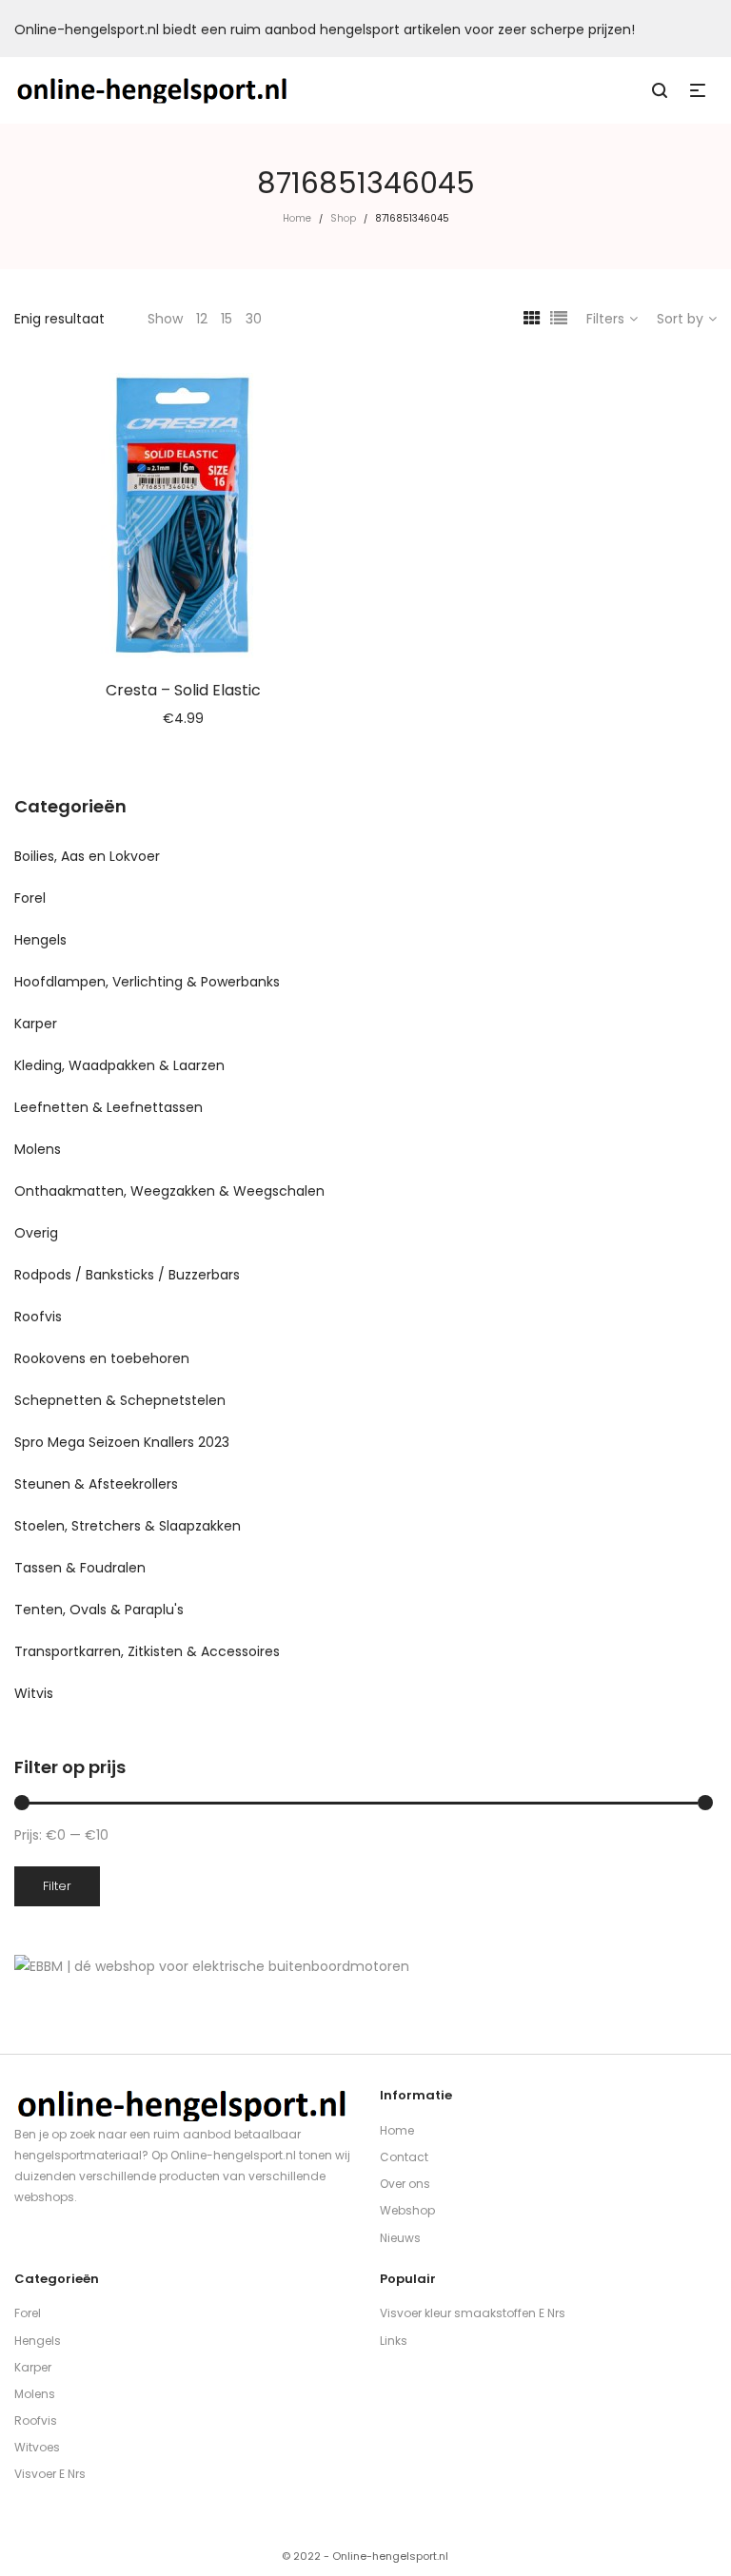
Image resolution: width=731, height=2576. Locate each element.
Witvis (34, 1693)
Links (394, 2341)
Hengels (40, 940)
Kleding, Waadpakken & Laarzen (119, 1065)
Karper (36, 1024)
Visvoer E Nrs (50, 2474)
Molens (38, 1149)
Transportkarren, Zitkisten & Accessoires (147, 1651)
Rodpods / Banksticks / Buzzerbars (127, 1275)
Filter (57, 1886)
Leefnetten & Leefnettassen (109, 1107)
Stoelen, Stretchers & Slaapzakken (128, 1526)
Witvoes (37, 2447)
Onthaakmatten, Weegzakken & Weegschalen (169, 1191)
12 (202, 319)
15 (227, 319)
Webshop (407, 2210)
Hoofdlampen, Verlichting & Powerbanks (147, 982)
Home (297, 218)
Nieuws (400, 2238)
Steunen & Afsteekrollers (96, 1484)
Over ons (405, 2184)
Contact (404, 2157)
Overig (36, 1233)
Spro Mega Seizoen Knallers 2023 (122, 1442)
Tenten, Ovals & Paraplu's (99, 1610)
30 (254, 319)
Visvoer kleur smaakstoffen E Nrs (473, 2313)
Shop (343, 218)
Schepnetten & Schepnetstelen (120, 1400)
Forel (30, 898)
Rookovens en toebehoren (102, 1358)
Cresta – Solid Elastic (183, 690)
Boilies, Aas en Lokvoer (87, 856)
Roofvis (38, 1317)
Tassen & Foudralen (80, 1568)
